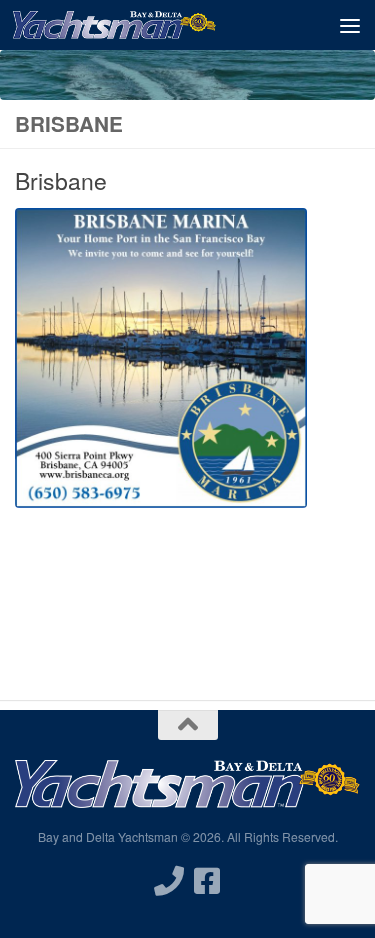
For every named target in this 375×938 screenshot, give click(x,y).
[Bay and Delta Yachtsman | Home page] (148, 25)
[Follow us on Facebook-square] (207, 881)
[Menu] (350, 25)
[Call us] (169, 881)
